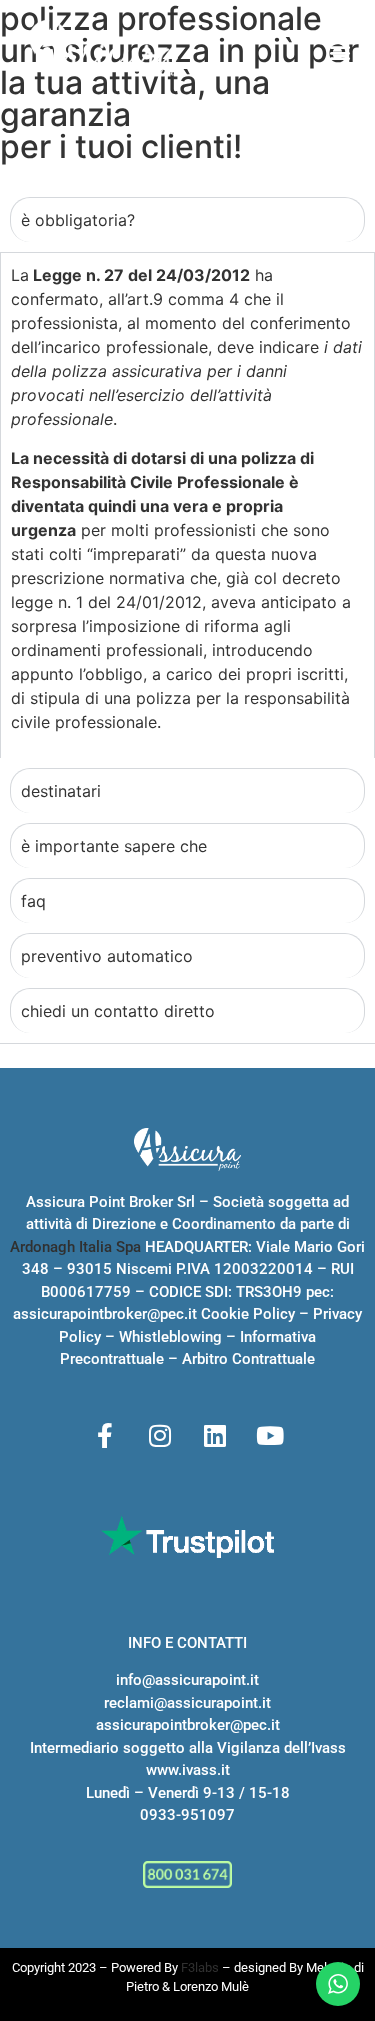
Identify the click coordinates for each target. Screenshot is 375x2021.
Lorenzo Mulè (211, 1986)
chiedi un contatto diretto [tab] (118, 1011)
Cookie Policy (248, 1314)
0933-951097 (187, 1815)
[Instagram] (160, 1436)
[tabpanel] (187, 505)
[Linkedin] (215, 1436)
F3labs (200, 1967)
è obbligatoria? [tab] (78, 220)
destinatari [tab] (61, 791)
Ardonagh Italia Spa (75, 1247)
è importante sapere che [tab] (114, 846)
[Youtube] (270, 1436)
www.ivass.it (188, 1770)
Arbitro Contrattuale (248, 1359)
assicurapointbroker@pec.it (105, 1314)
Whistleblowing (170, 1337)
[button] (339, 52)
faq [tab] (33, 901)
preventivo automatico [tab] (107, 956)
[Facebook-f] (105, 1436)
